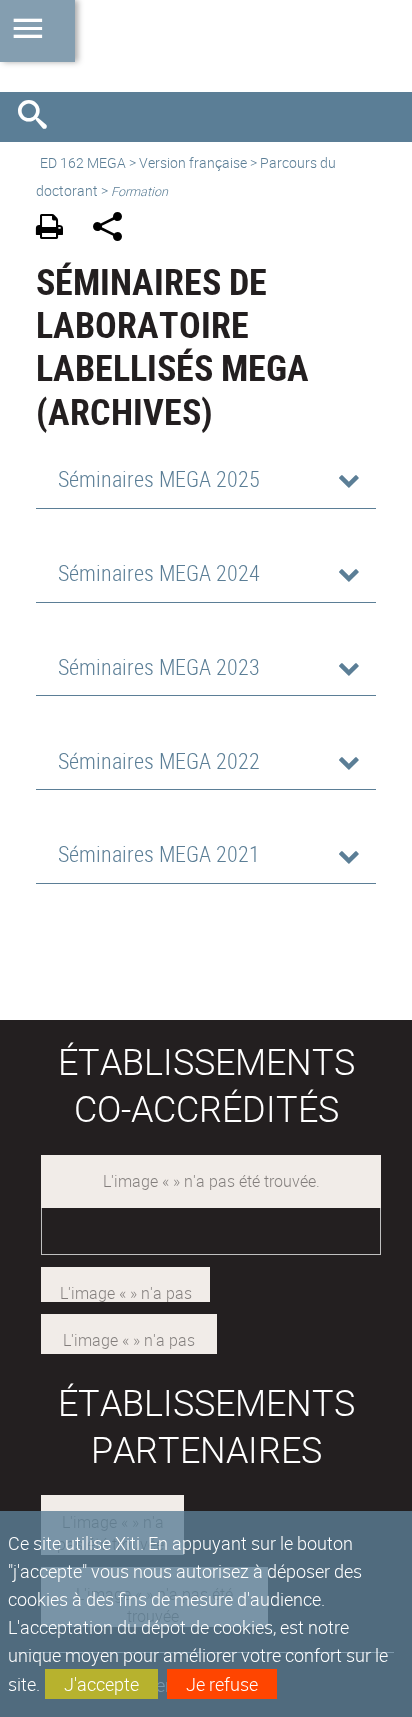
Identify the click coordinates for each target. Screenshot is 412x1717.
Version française (193, 162)
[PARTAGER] (114, 229)
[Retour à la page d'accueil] (206, 46)
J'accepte (101, 1684)
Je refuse (222, 1684)
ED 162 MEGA (83, 162)
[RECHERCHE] (40, 117)
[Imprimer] (56, 229)
